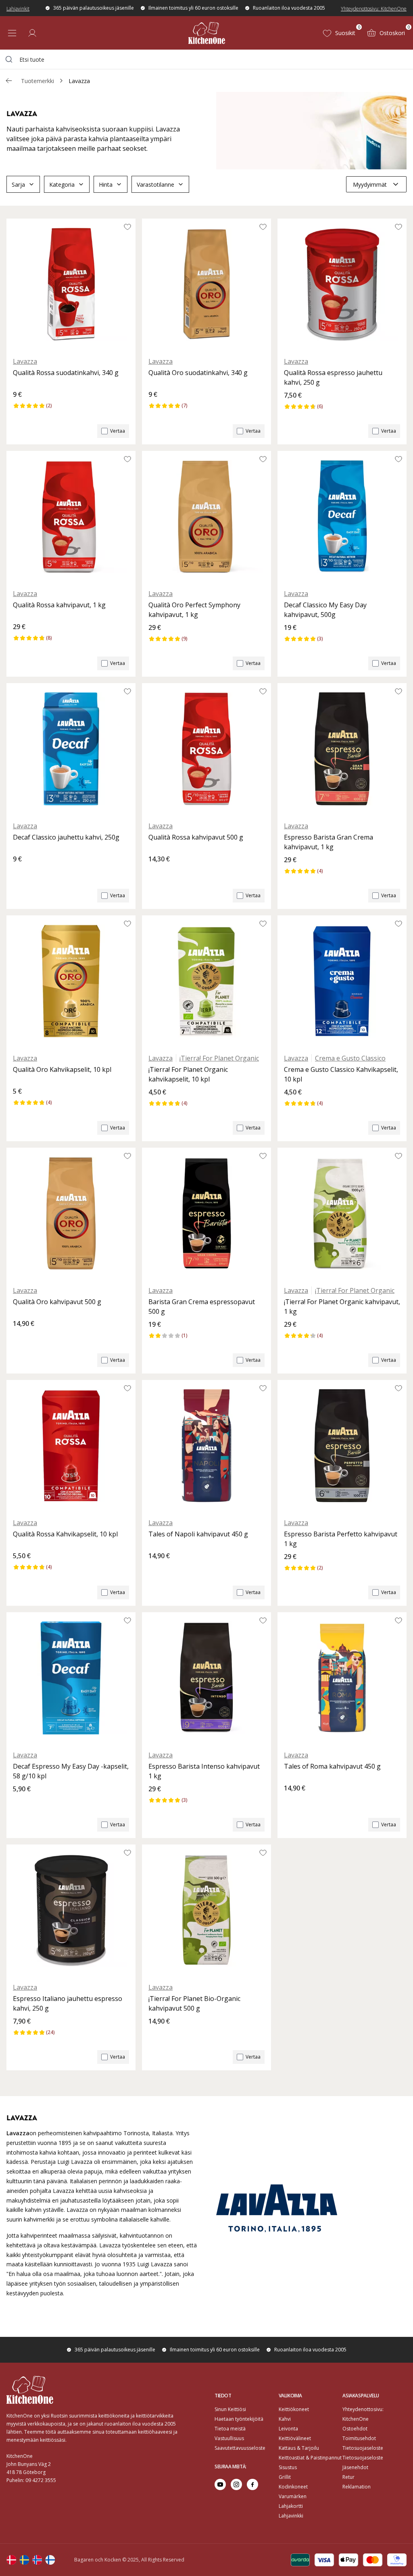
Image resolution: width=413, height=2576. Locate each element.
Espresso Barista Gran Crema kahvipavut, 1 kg (329, 842)
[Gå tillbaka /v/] (9, 81)
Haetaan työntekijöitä (239, 2419)
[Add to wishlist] (127, 227)
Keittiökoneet (294, 2409)
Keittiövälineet (295, 2438)
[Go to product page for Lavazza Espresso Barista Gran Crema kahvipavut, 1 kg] (342, 749)
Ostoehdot (355, 2429)
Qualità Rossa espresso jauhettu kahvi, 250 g (333, 377)
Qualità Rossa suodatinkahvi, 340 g (66, 373)
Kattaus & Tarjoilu (299, 2448)
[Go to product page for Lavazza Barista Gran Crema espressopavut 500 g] (206, 1213)
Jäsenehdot (355, 2467)
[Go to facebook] (252, 2484)
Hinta (106, 184)
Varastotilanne (155, 184)
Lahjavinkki (291, 2516)
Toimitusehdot (359, 2438)
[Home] (207, 33)
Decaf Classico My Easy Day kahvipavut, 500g (325, 610)
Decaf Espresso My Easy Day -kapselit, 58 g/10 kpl (71, 1771)
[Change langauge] (11, 2560)
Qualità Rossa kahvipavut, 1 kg (59, 605)
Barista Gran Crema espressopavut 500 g (202, 1307)
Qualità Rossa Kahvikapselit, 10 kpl (65, 1534)
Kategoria (62, 184)
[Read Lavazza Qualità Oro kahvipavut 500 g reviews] (22, 1337)
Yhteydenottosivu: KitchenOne (374, 9)
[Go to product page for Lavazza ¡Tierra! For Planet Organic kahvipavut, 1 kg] (342, 1213)
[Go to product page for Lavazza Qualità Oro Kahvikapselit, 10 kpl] (71, 981)
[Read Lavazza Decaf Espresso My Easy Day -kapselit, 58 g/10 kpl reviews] (22, 1803)
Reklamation (357, 2487)
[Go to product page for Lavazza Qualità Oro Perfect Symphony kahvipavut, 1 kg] (206, 517)
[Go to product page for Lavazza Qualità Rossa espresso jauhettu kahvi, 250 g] (342, 284)
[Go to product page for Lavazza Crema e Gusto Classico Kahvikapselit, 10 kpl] (342, 981)
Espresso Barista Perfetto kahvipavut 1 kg (341, 1539)
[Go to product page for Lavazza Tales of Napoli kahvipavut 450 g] (206, 1446)
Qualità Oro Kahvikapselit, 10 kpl (62, 1069)
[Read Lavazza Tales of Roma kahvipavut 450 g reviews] (293, 1802)
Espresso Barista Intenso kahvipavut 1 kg (204, 1771)
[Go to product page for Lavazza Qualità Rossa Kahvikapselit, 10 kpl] (71, 1446)
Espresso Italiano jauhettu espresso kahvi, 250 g (68, 2003)
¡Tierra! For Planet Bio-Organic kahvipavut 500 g (194, 2003)
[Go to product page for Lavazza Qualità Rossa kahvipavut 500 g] (206, 749)
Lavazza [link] (79, 81)
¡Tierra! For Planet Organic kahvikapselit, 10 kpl (188, 1074)
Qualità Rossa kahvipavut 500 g (196, 837)
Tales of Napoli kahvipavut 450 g (198, 1534)
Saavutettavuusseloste (240, 2448)
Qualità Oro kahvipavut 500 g (57, 1302)
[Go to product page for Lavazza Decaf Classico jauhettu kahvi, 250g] (71, 749)
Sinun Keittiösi (230, 2409)
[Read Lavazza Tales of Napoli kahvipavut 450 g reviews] (157, 1569)
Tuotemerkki (38, 81)
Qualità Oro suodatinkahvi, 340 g (198, 373)
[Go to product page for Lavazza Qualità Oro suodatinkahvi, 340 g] (206, 284)
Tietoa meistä (230, 2429)
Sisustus (288, 2467)
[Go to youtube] (220, 2484)
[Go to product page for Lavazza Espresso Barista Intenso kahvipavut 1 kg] (206, 1678)
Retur (348, 2477)
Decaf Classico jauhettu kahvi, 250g (66, 837)
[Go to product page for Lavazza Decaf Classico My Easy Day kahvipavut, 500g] (342, 517)
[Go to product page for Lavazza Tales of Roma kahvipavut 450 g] (342, 1678)
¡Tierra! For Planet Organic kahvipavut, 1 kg (342, 1307)
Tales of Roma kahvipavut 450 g (332, 1766)
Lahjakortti (291, 2506)
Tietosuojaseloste (363, 2448)
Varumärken (293, 2496)
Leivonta (288, 2429)
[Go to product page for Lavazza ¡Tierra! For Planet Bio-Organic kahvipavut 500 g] (206, 1910)
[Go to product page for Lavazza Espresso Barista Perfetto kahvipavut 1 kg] (342, 1446)
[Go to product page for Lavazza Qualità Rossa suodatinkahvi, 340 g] (71, 284)
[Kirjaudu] (32, 33)
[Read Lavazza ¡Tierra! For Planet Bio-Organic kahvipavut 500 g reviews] (157, 2035)
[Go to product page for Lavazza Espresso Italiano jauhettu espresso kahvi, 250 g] (71, 1910)
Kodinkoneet (293, 2487)
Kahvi (285, 2419)
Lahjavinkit (18, 9)
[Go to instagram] (236, 2484)
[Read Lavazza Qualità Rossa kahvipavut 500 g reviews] (157, 873)
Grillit (285, 2477)
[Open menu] (12, 33)
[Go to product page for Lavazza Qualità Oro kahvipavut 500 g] (71, 1213)
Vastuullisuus (229, 2438)
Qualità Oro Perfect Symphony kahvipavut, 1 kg (194, 610)
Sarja (18, 184)
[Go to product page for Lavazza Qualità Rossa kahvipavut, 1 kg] (71, 517)
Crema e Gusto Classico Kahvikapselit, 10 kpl (341, 1074)
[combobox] (206, 59)
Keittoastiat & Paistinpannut (310, 2458)
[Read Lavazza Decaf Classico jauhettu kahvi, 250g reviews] (22, 873)
